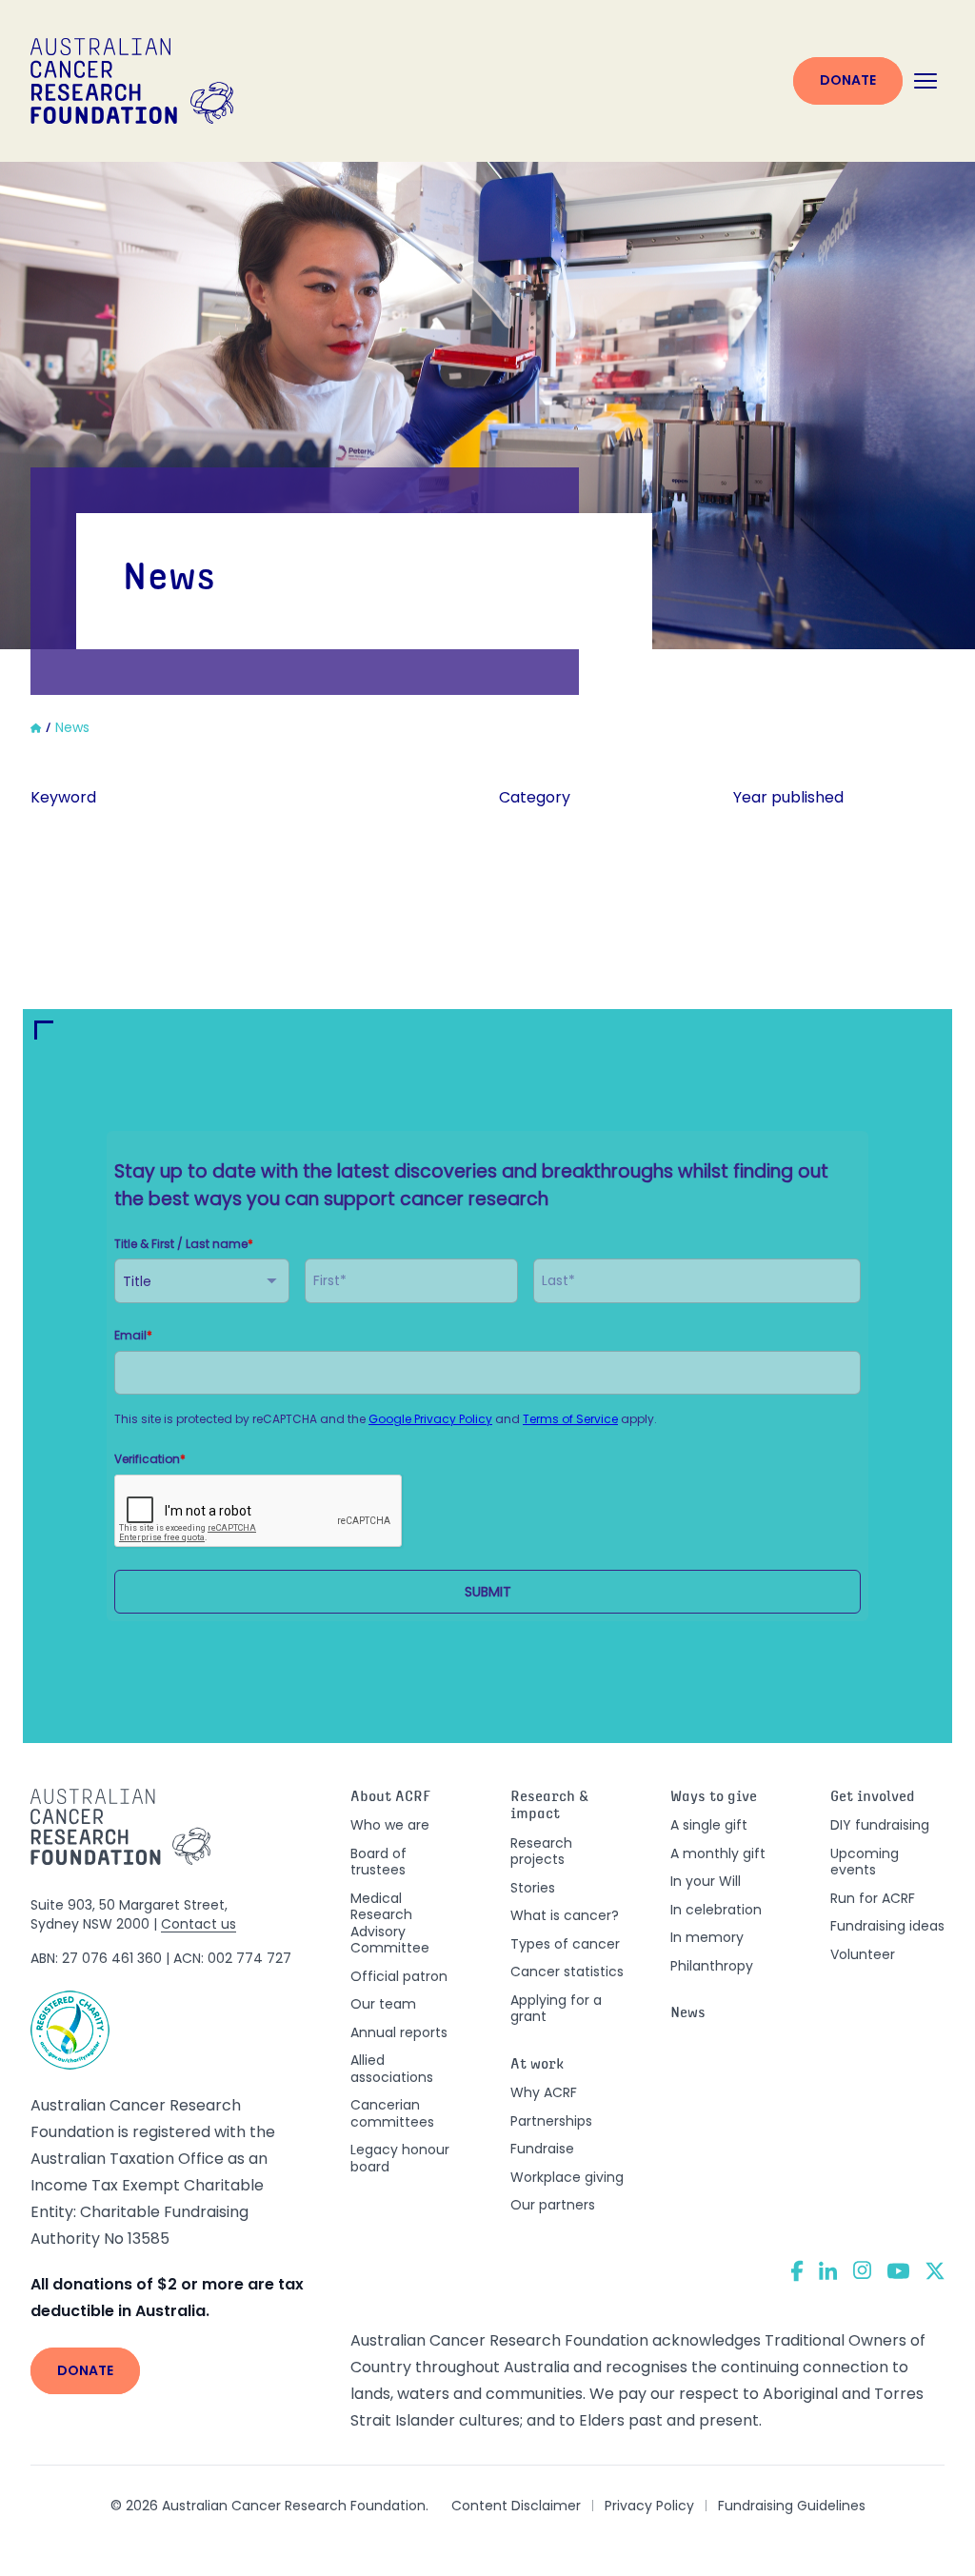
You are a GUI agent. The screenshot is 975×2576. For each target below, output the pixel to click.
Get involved (873, 1798)
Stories (533, 1888)
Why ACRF (544, 2092)
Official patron (399, 1976)
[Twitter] (935, 2271)
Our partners (553, 2205)
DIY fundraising (880, 1825)
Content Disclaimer (516, 2506)
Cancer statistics (567, 1972)
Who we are (390, 1825)
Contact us (199, 1924)
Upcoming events (865, 1862)
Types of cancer (565, 1944)
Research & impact (549, 1807)
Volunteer (863, 1954)
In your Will (706, 1881)
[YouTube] (898, 2271)
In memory (707, 1937)
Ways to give (714, 1798)
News (688, 2014)
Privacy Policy (649, 2506)
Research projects (541, 1852)
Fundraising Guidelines (792, 2506)
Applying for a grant (556, 2009)
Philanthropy (712, 1966)
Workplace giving (567, 2177)
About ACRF (390, 1798)
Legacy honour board (400, 2158)
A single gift (709, 1825)
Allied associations (392, 2069)
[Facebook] (797, 2271)
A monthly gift (718, 1853)
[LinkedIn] (828, 2270)
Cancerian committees (392, 2113)
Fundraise (542, 2149)
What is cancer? (565, 1915)
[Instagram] (862, 2270)
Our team (383, 2004)
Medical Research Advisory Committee (390, 1923)
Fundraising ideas (887, 1926)
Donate (848, 80)
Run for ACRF (873, 1898)
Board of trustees (378, 1862)
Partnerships (551, 2121)
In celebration (716, 1910)
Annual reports (399, 2032)
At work (537, 2065)
